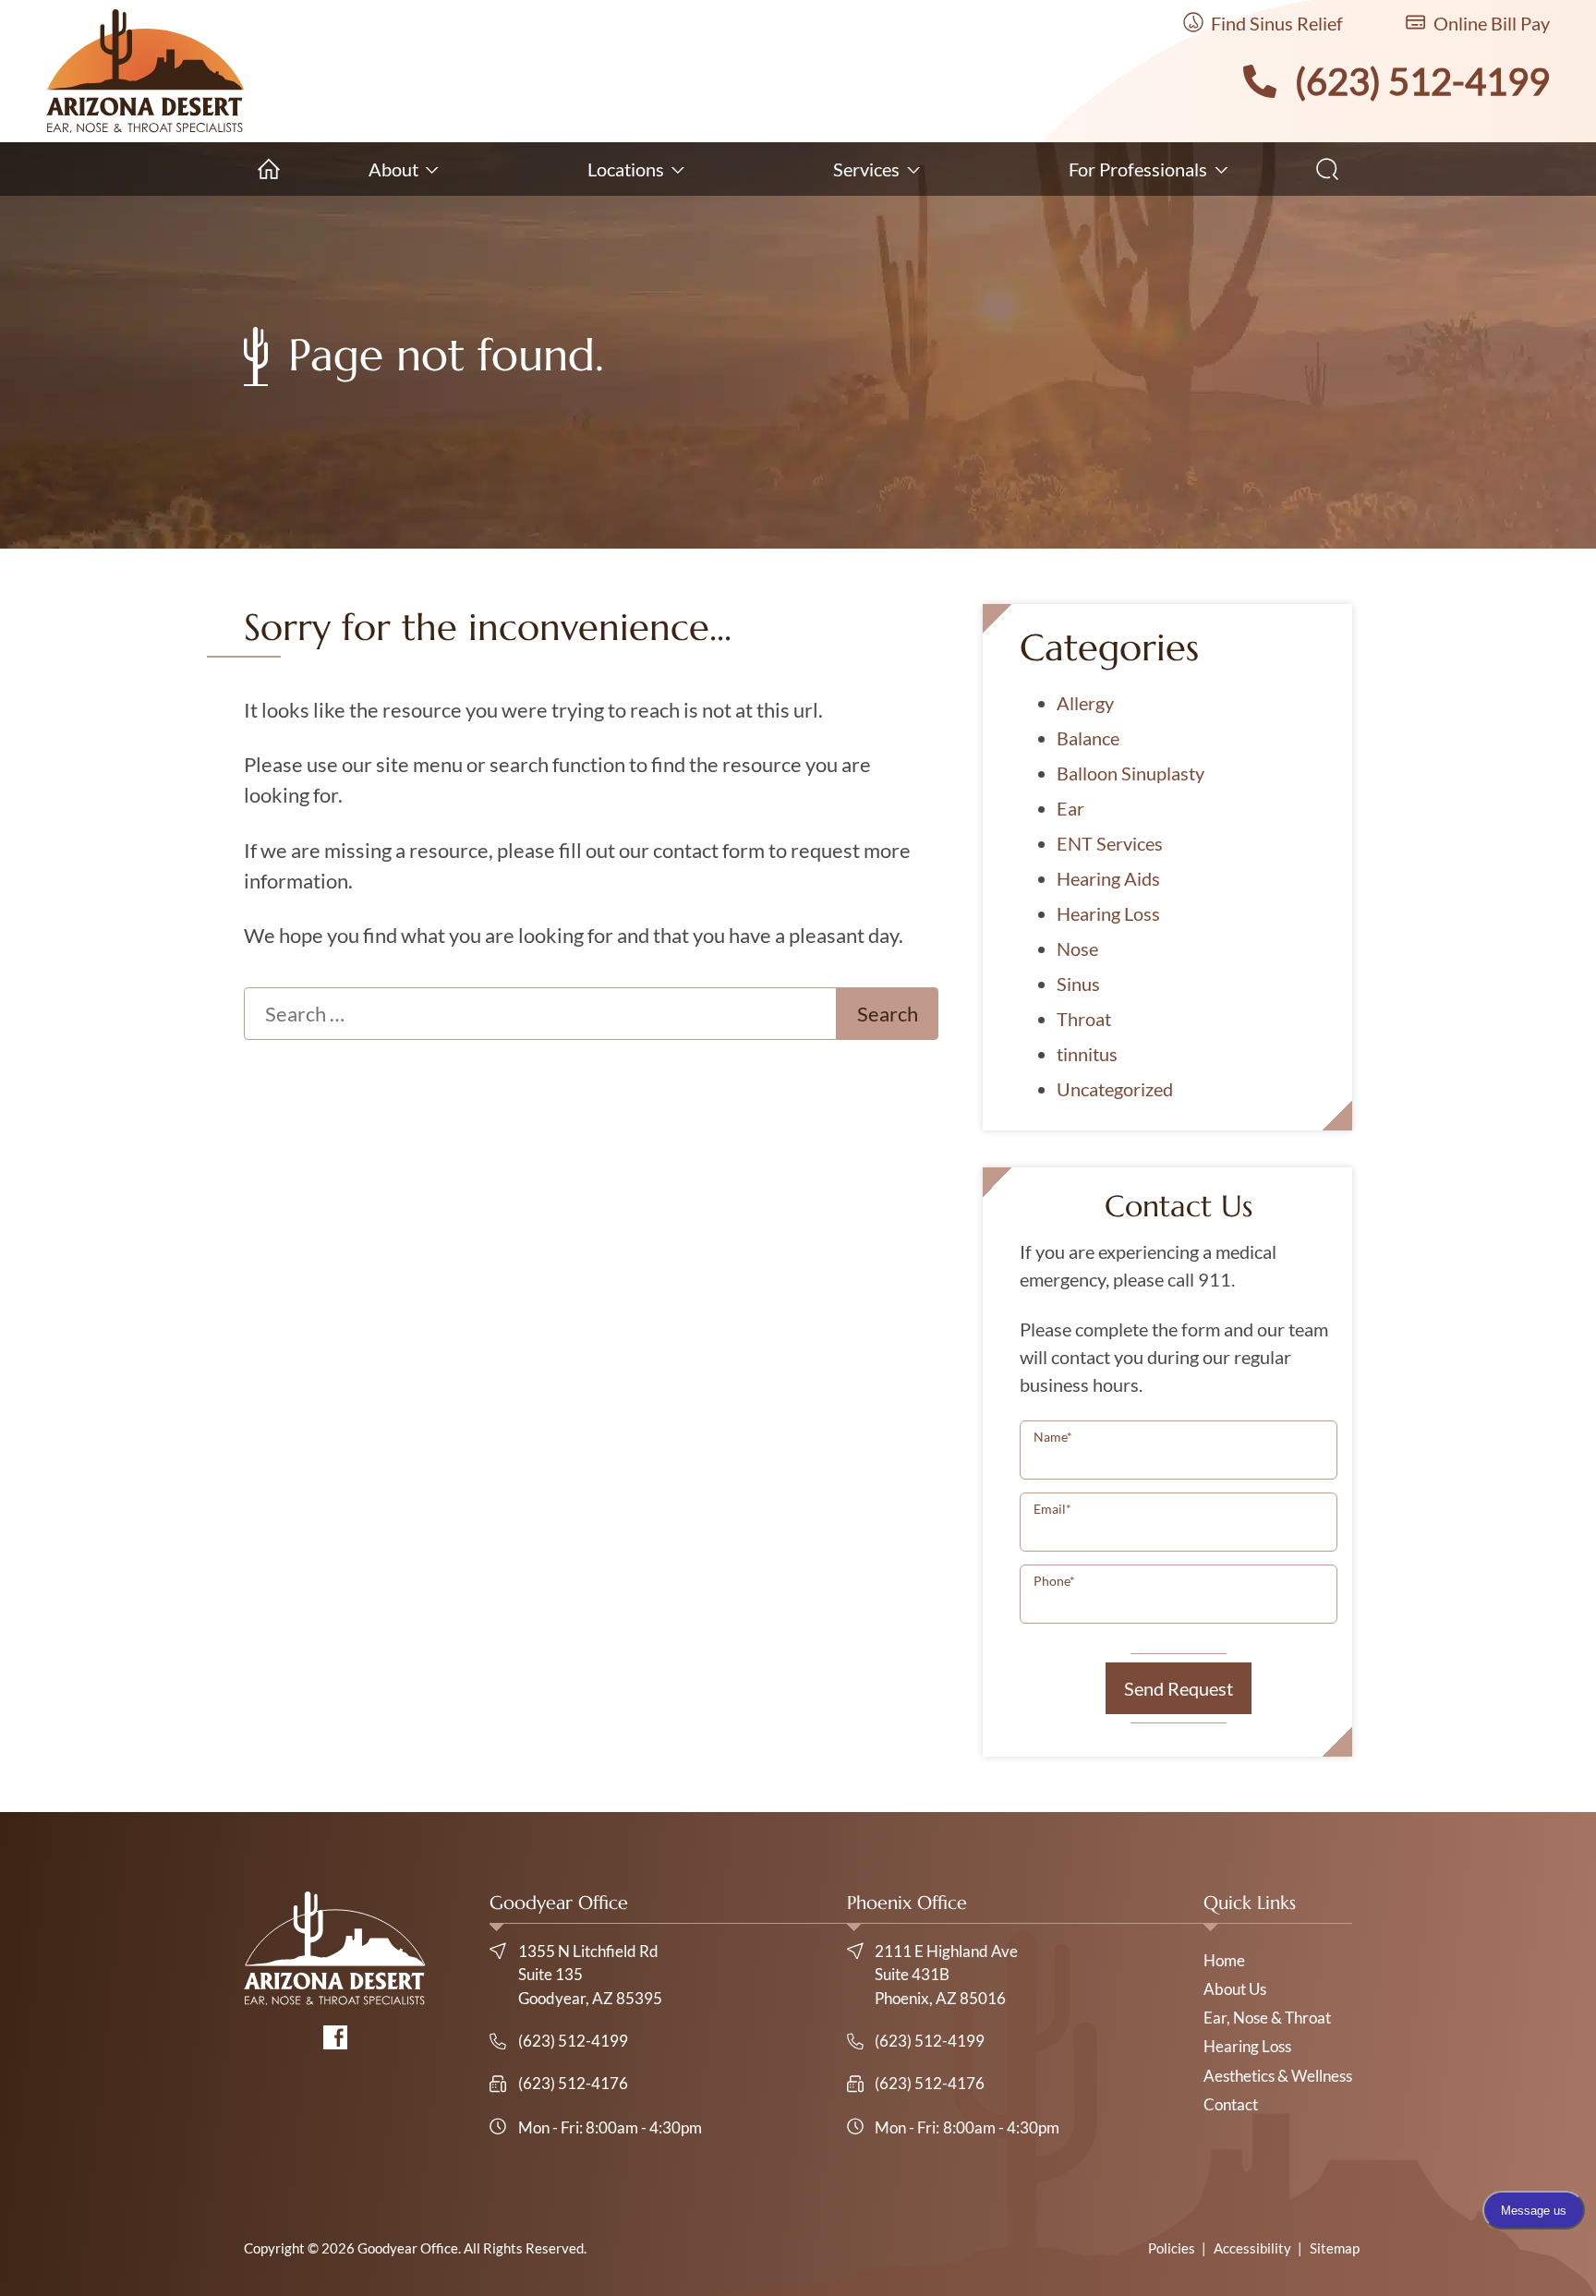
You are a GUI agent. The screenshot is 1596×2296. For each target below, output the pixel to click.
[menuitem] (269, 169)
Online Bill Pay (1490, 23)
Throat (1084, 1019)
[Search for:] (540, 1014)
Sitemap (1335, 2248)
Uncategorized (1115, 1089)
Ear (1070, 808)
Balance (1088, 738)
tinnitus (1087, 1054)
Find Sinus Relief (1275, 23)
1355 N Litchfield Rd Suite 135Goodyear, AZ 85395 (590, 1975)
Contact (1231, 2104)
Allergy (1085, 703)
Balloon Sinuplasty (1130, 773)
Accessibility (1252, 2248)
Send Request (1179, 1688)
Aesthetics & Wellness (1278, 2076)
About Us (1235, 1989)
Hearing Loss (1108, 913)
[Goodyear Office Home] (145, 71)
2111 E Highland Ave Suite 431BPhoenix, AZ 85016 (946, 1975)
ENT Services (1110, 843)
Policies (1172, 2248)
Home (1224, 1960)
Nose (1077, 949)
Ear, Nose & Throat (1267, 2018)
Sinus (1078, 984)
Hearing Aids (1108, 878)
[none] (403, 169)
